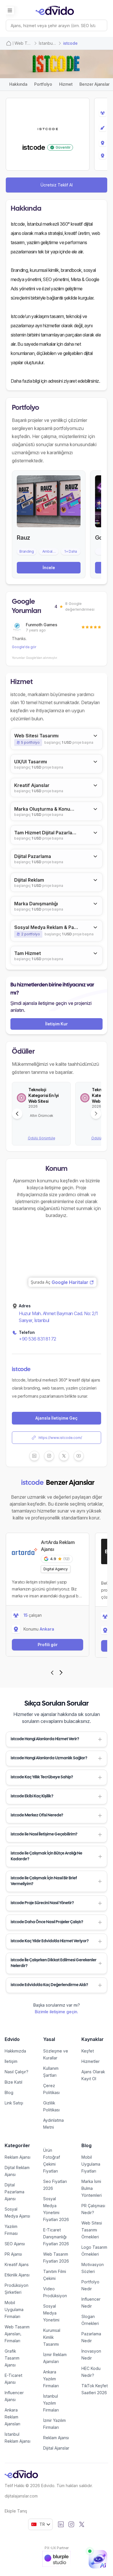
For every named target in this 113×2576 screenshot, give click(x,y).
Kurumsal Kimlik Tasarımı (52, 2337)
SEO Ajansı (15, 2244)
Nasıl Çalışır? (17, 2072)
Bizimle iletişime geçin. (57, 2012)
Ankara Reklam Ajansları (12, 2417)
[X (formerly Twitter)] (82, 2524)
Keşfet (88, 2051)
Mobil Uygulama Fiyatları (91, 2164)
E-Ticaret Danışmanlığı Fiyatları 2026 (56, 2237)
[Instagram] (71, 2524)
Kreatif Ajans (17, 2264)
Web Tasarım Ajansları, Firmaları (17, 2334)
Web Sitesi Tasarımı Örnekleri (92, 2230)
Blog (9, 2092)
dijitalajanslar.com (21, 2496)
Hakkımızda (15, 2051)
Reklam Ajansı (18, 2157)
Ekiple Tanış (16, 2511)
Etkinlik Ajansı (17, 2275)
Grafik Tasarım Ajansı (12, 2358)
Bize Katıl (13, 2082)
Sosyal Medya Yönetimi (51, 2313)
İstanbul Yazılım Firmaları (51, 2403)
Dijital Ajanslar (56, 2448)
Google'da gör (24, 647)
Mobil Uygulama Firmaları (14, 2309)
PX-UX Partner (57, 2548)
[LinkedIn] (61, 2524)
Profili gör (48, 1645)
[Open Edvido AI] (98, 2559)
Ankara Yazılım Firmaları (51, 2379)
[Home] (9, 43)
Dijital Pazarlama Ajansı (14, 2192)
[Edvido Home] (21, 2474)
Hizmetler (91, 2061)
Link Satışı (14, 2103)
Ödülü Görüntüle (41, 1138)
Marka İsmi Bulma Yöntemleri (92, 2188)
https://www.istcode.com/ (60, 1438)
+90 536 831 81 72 (38, 1339)
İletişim (11, 2061)
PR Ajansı (13, 2254)
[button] (57, 1739)
